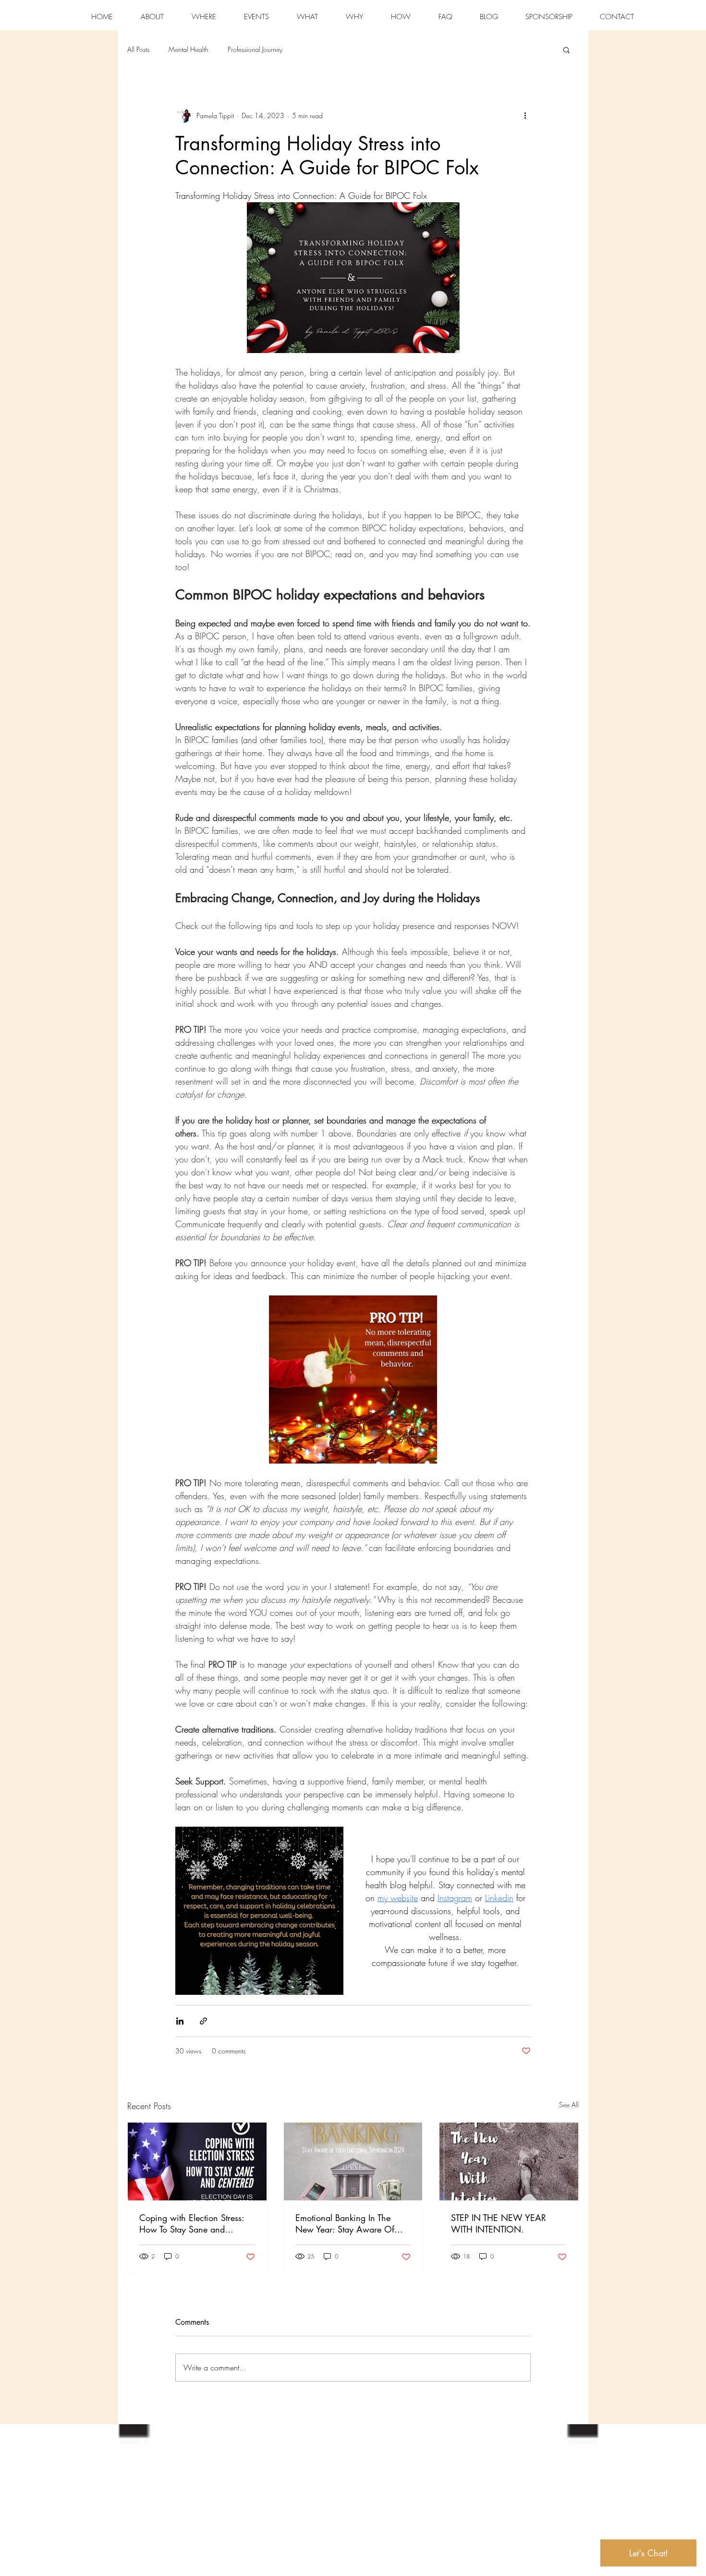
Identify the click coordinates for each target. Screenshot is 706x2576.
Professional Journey (255, 49)
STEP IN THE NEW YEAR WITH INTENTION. (499, 2223)
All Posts (138, 49)
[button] (566, 49)
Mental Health (189, 49)
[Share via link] (203, 2021)
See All (569, 2105)
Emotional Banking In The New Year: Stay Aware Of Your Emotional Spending (345, 2223)
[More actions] (525, 115)
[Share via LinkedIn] (180, 2021)
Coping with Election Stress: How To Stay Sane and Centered (192, 2223)
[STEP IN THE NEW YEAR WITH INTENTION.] (509, 2161)
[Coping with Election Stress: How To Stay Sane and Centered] (197, 2161)
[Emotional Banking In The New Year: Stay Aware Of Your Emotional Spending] (353, 2161)
